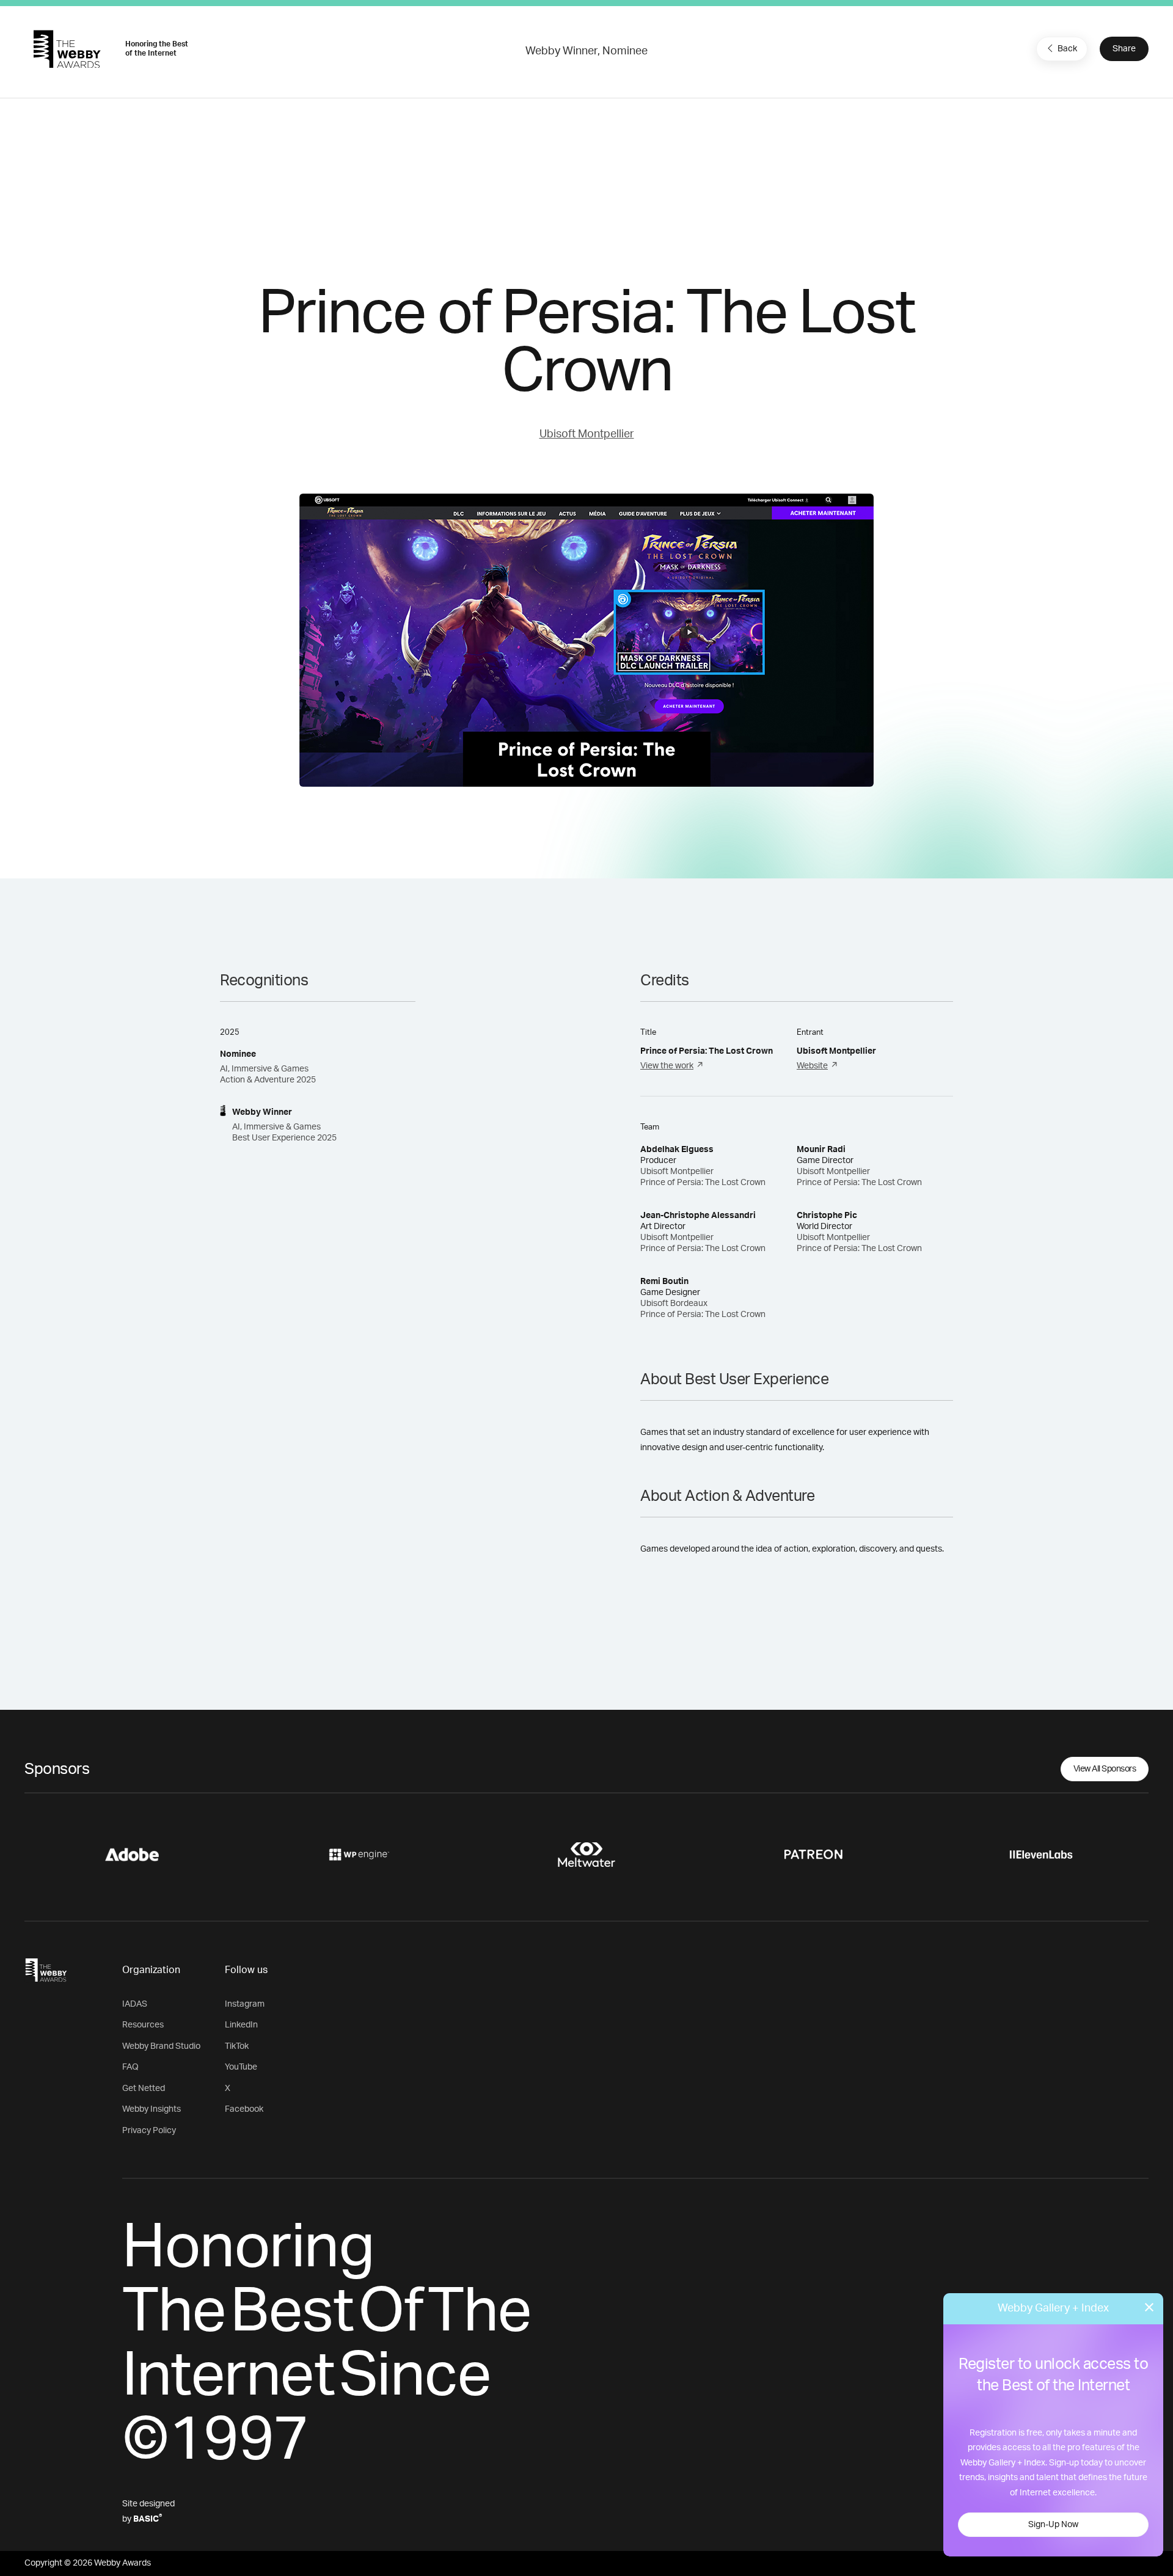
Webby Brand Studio (161, 2046)
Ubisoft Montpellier (587, 434)
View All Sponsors (1105, 1769)
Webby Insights (152, 2109)
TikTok (237, 2046)
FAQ (130, 2067)
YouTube (241, 2067)
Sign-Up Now (1053, 2525)
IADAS (135, 2004)
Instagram (245, 2004)
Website (812, 1066)
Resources (143, 2025)
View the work (667, 1066)
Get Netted (144, 2089)
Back (1067, 49)
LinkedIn (241, 2025)
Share (1124, 49)
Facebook (244, 2109)
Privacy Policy (149, 2131)
